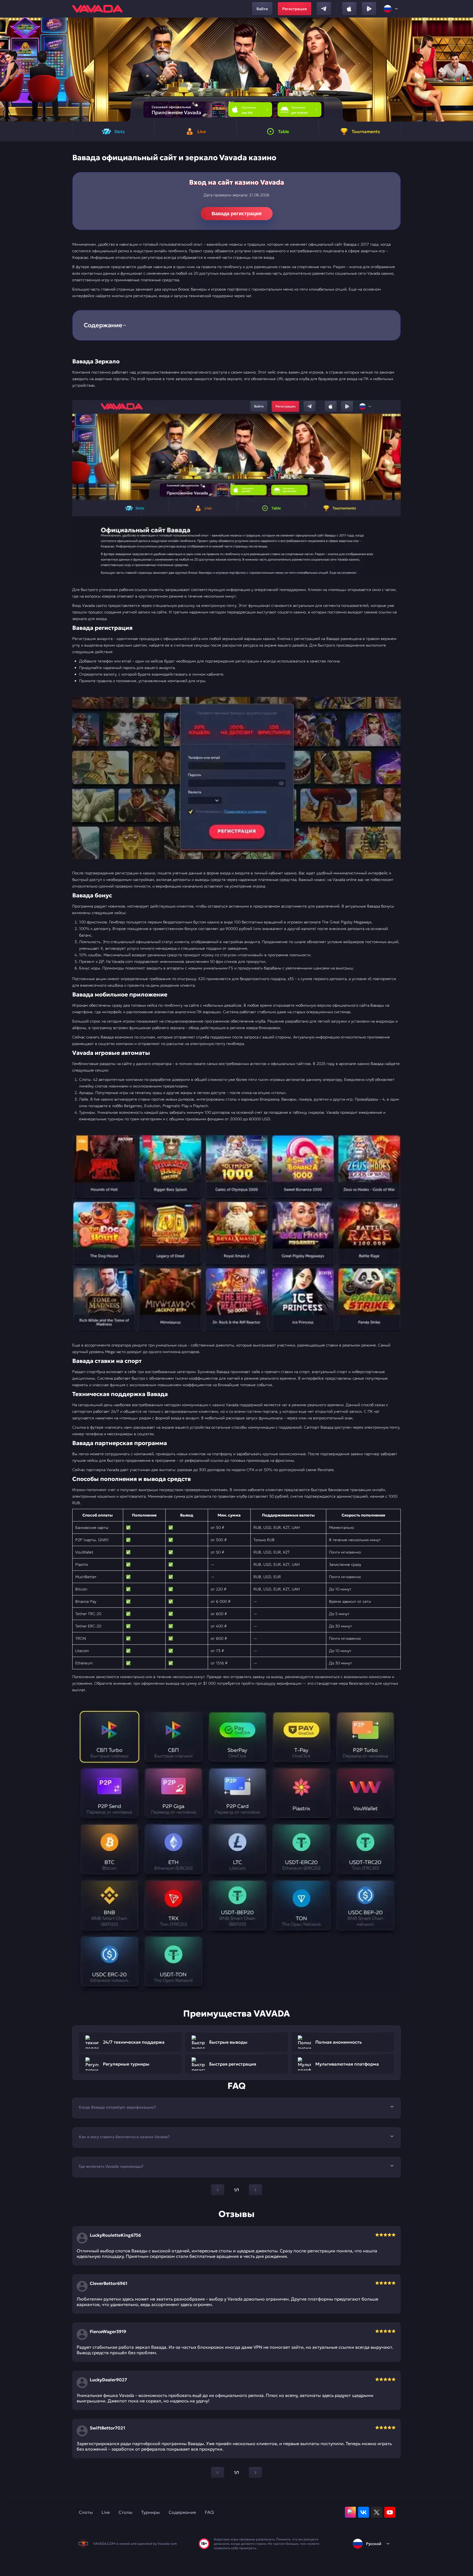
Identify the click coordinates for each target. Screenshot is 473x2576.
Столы (126, 2512)
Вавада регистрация (237, 214)
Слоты (86, 2512)
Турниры (151, 2512)
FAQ (209, 2512)
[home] (97, 9)
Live (106, 2512)
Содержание (182, 2512)
